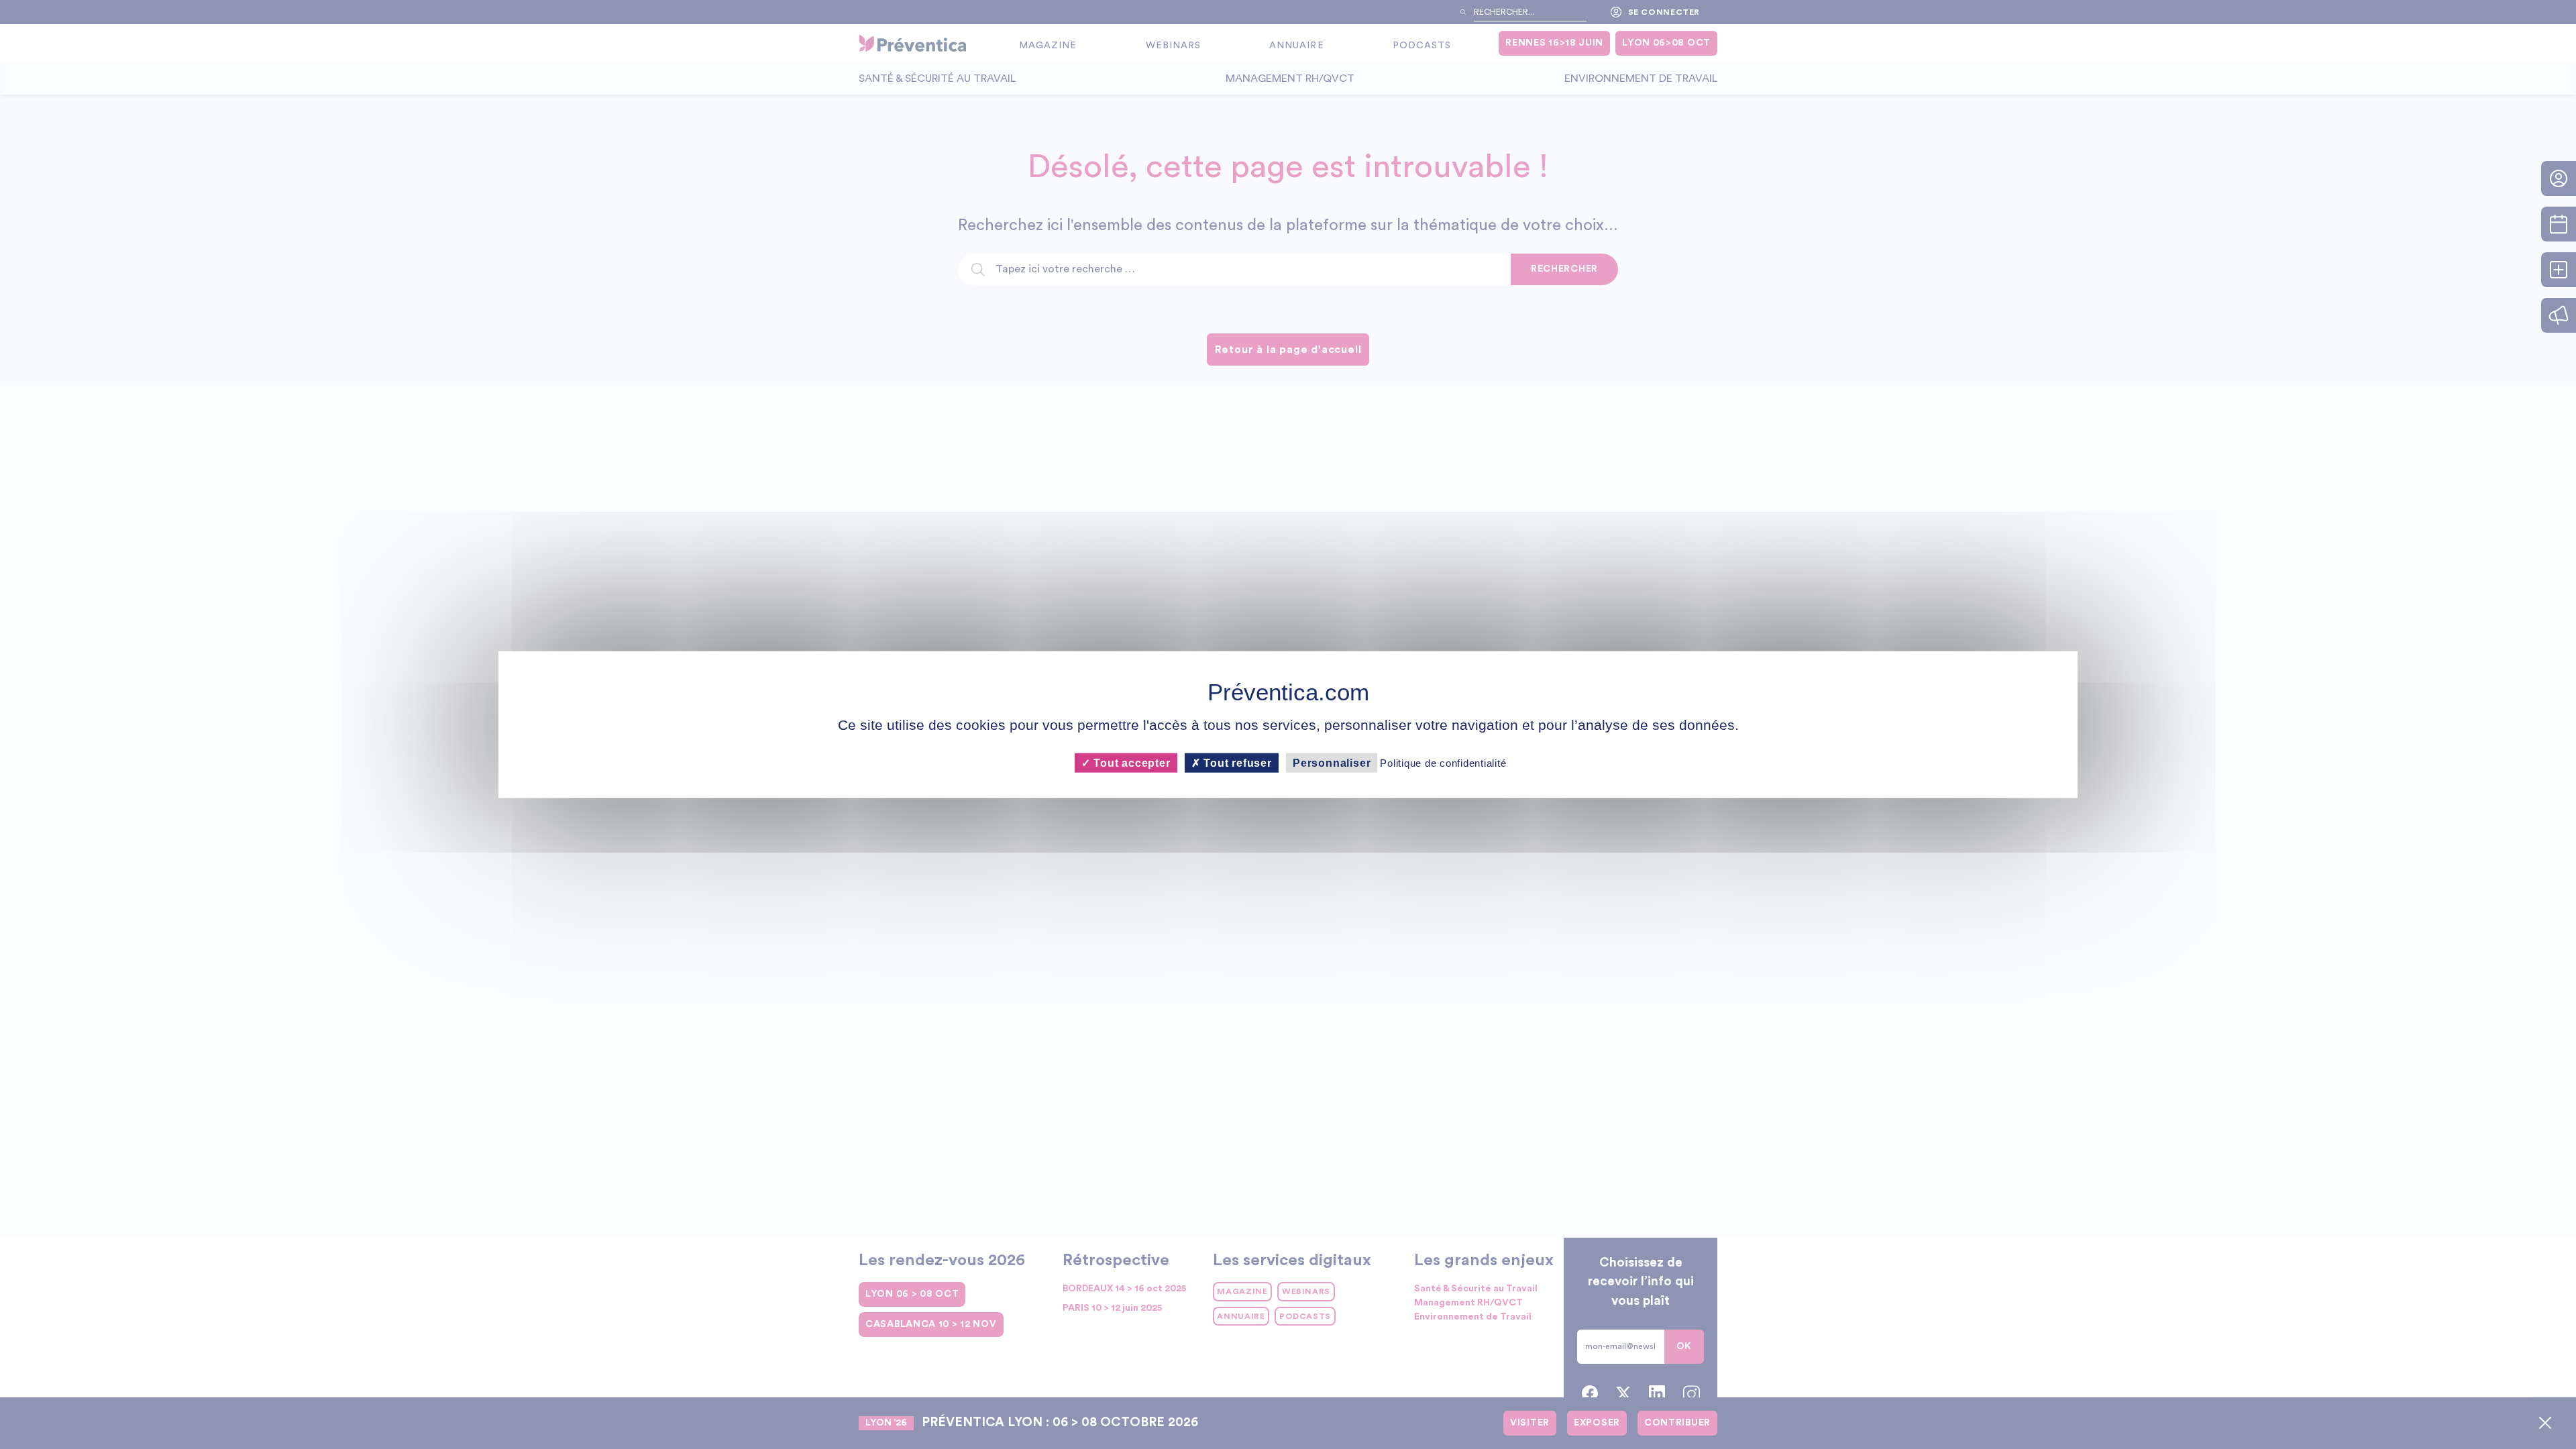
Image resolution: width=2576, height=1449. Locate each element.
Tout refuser (1236, 762)
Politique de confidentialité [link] (1443, 762)
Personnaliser (1332, 762)
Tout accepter (1130, 762)
